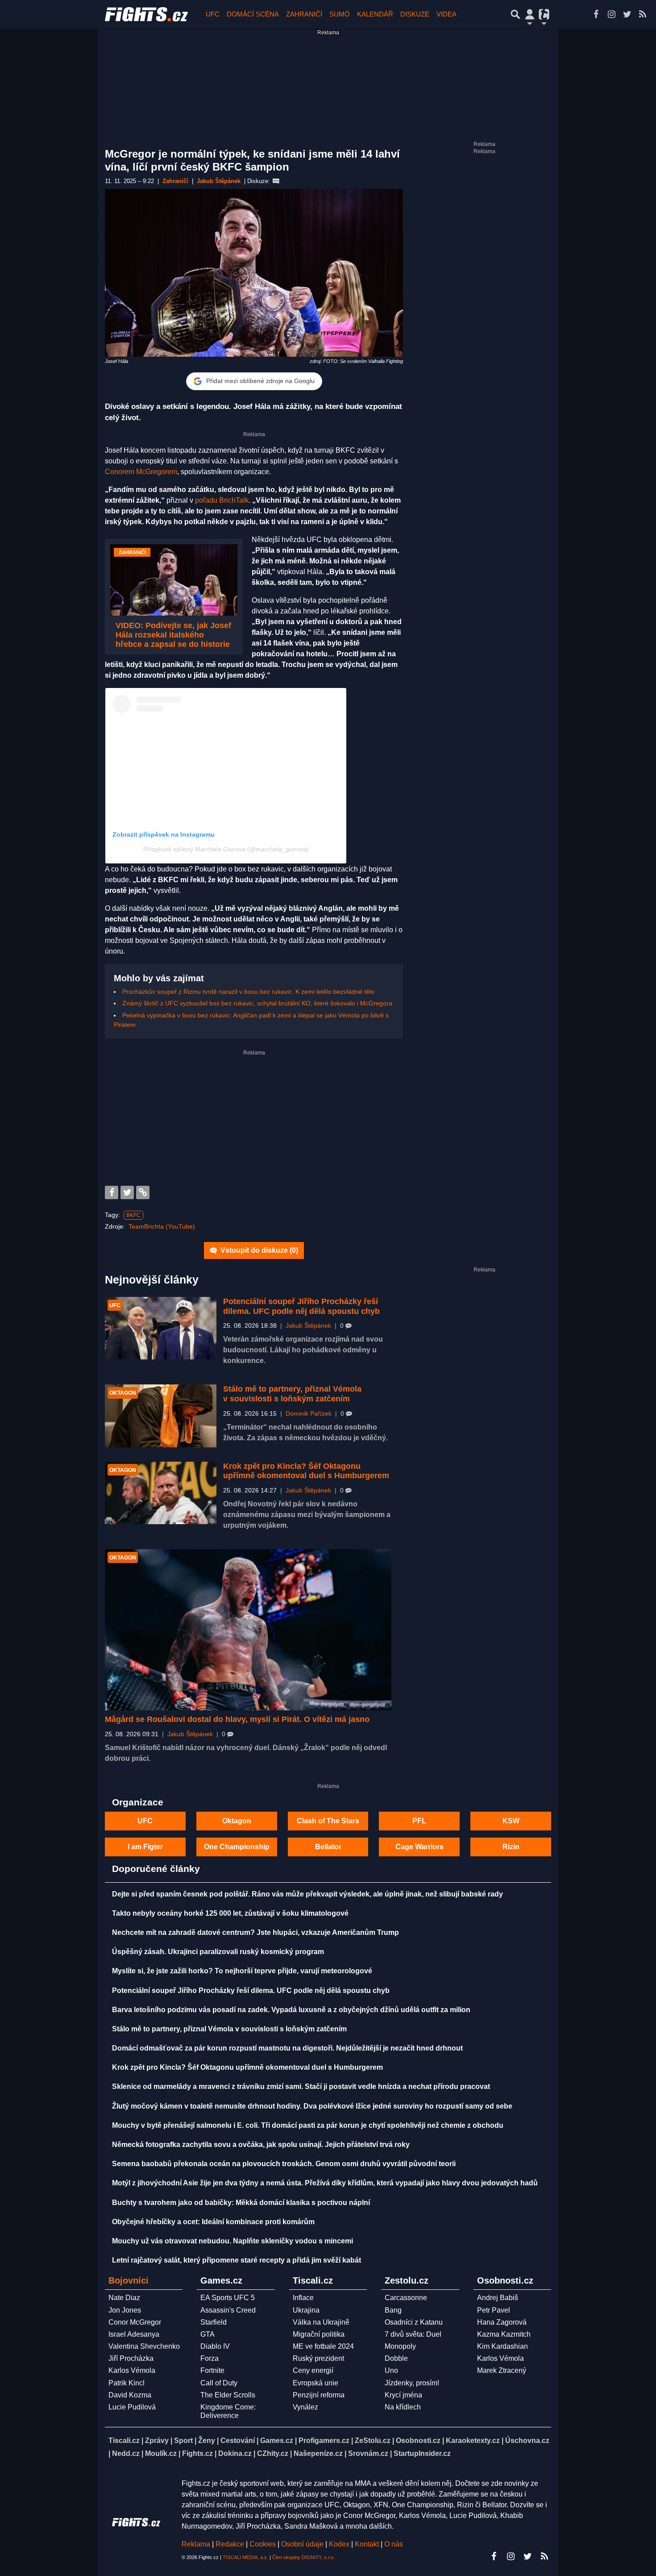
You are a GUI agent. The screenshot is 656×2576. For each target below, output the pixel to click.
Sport (183, 2441)
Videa (446, 14)
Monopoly (400, 2346)
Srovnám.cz (368, 2453)
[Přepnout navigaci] (530, 14)
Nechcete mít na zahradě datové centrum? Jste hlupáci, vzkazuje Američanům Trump (255, 1932)
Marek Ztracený (502, 2370)
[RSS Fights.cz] (643, 14)
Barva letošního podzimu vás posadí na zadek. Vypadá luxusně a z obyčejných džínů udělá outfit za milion (291, 2010)
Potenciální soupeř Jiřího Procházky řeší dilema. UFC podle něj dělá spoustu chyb (301, 1306)
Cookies (263, 2544)
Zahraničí (304, 14)
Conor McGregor (135, 2322)
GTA (208, 2334)
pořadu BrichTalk (222, 500)
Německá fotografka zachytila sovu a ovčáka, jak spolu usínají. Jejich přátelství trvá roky (261, 2145)
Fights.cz (197, 2453)
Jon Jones (125, 2310)
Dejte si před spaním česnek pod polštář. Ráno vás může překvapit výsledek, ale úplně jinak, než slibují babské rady (307, 1894)
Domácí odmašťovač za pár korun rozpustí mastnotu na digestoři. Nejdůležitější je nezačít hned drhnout (287, 2048)
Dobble (396, 2358)
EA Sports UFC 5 (228, 2298)
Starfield (214, 2322)
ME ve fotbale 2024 (323, 2346)
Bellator (328, 1847)
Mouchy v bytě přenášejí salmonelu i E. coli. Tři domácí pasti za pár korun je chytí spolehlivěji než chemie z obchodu (308, 2125)
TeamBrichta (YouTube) (162, 1226)
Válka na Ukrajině (321, 2322)
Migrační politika (319, 2334)
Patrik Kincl (127, 2383)
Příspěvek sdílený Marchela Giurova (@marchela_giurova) (226, 849)
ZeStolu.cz (373, 2441)
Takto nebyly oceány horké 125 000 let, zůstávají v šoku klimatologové (230, 1913)
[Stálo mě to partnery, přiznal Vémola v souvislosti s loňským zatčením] (161, 1416)
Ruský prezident (318, 2358)
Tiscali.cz (124, 2441)
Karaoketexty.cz (473, 2441)
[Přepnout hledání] (515, 14)
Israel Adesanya (134, 2334)
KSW (511, 1821)
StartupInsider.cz (422, 2453)
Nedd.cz (126, 2453)
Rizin (511, 1847)
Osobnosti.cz (418, 2441)
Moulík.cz (161, 2453)
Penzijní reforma (319, 2395)
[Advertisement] (254, 1119)
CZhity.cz (273, 2453)
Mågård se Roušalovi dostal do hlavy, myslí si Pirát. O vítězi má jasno (237, 1719)
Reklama (196, 2544)
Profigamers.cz (324, 2441)
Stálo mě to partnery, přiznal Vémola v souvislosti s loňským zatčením (292, 1394)
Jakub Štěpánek (308, 1326)
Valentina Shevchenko (144, 2346)
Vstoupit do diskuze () (258, 1250)
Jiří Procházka (131, 2358)
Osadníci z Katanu (414, 2322)
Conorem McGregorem (141, 472)
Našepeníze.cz (318, 2453)
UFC (213, 14)
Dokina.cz (235, 2453)
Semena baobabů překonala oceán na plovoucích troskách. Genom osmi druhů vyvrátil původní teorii (284, 2164)
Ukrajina (306, 2310)
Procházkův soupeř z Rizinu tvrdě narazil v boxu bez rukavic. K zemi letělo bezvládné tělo (248, 992)
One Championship (237, 1847)
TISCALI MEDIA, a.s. (245, 2557)
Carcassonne (406, 2298)
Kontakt (368, 2544)
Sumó (340, 14)
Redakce (230, 2544)
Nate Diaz (124, 2298)
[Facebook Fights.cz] (596, 14)
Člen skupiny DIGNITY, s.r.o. (303, 2557)
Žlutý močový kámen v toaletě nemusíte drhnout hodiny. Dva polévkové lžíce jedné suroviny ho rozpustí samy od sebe (312, 2106)
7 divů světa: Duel (413, 2334)
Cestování (238, 2441)
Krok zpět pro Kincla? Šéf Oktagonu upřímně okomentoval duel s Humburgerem (306, 1471)
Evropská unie (316, 2383)
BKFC (133, 1215)
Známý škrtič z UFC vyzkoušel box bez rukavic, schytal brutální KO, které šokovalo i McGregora (257, 1003)
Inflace (303, 2298)
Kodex (340, 2544)
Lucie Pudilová (132, 2407)
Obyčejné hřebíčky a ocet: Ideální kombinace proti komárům (213, 2222)
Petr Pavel (494, 2310)
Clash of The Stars (328, 1821)
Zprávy (157, 2441)
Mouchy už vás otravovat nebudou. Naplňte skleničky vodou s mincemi (233, 2241)
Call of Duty (219, 2383)
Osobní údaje (302, 2544)
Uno (391, 2370)
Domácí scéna (253, 14)
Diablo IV (215, 2346)
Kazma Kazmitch (504, 2334)
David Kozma (130, 2395)
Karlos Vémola (132, 2370)
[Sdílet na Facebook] (112, 1192)
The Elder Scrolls (228, 2395)
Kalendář (375, 14)
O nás (394, 2544)
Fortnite (212, 2370)
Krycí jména (403, 2395)
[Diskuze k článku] (276, 181)
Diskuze (415, 14)
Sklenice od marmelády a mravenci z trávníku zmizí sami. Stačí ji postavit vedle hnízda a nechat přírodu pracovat (301, 2086)
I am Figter (145, 1847)
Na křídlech (403, 2407)
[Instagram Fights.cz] (611, 14)
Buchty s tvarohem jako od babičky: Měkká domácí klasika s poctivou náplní (241, 2203)
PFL (419, 1821)
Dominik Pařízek (309, 1414)
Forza (210, 2358)
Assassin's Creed (228, 2310)
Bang (393, 2310)
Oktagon (237, 1821)
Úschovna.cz (527, 2441)
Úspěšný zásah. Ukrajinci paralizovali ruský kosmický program (218, 1952)
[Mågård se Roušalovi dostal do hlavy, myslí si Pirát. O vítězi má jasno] (248, 1630)
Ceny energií (313, 2370)
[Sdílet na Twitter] (127, 1192)
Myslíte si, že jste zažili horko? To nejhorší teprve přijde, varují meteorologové (242, 1971)
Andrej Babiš (498, 2298)
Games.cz (277, 2441)
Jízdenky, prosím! (412, 2383)
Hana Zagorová (502, 2322)
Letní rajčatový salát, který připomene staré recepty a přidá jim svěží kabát (237, 2260)
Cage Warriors (419, 1847)
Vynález (305, 2407)
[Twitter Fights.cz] (627, 14)
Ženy (207, 2441)
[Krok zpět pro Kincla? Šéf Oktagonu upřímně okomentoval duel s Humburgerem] (161, 1493)
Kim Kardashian (502, 2346)
